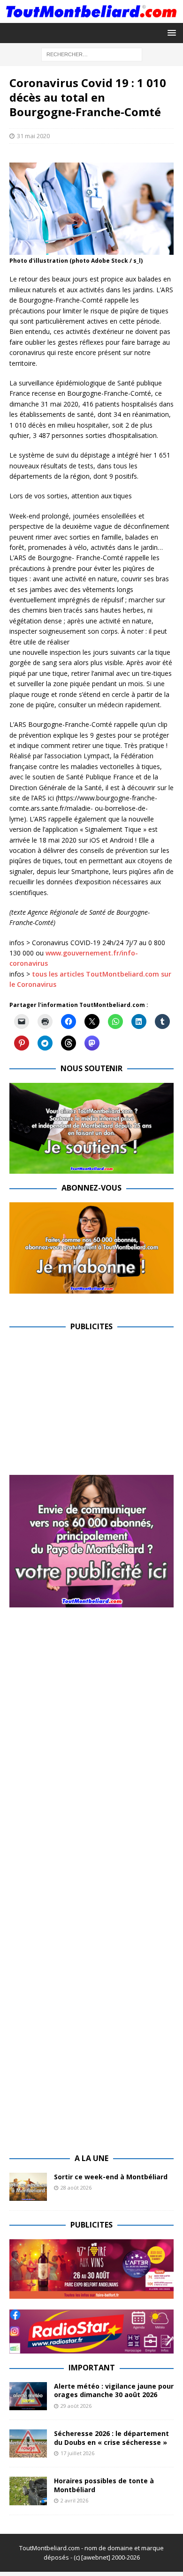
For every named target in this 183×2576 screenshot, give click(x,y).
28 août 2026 (76, 2187)
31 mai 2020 (33, 136)
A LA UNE (91, 2158)
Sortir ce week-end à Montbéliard (111, 2177)
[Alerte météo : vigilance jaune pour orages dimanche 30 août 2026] (28, 2396)
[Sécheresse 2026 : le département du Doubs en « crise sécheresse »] (28, 2443)
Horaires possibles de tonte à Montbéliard (104, 2485)
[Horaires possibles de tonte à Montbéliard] (28, 2491)
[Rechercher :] (92, 54)
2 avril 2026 (74, 2500)
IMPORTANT (92, 2368)
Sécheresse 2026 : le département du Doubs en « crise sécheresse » (111, 2438)
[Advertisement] (88, 1406)
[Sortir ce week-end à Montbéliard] (28, 2187)
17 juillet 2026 (77, 2453)
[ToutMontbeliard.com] (91, 17)
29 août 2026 (76, 2406)
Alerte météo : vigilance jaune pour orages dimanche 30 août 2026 (114, 2390)
